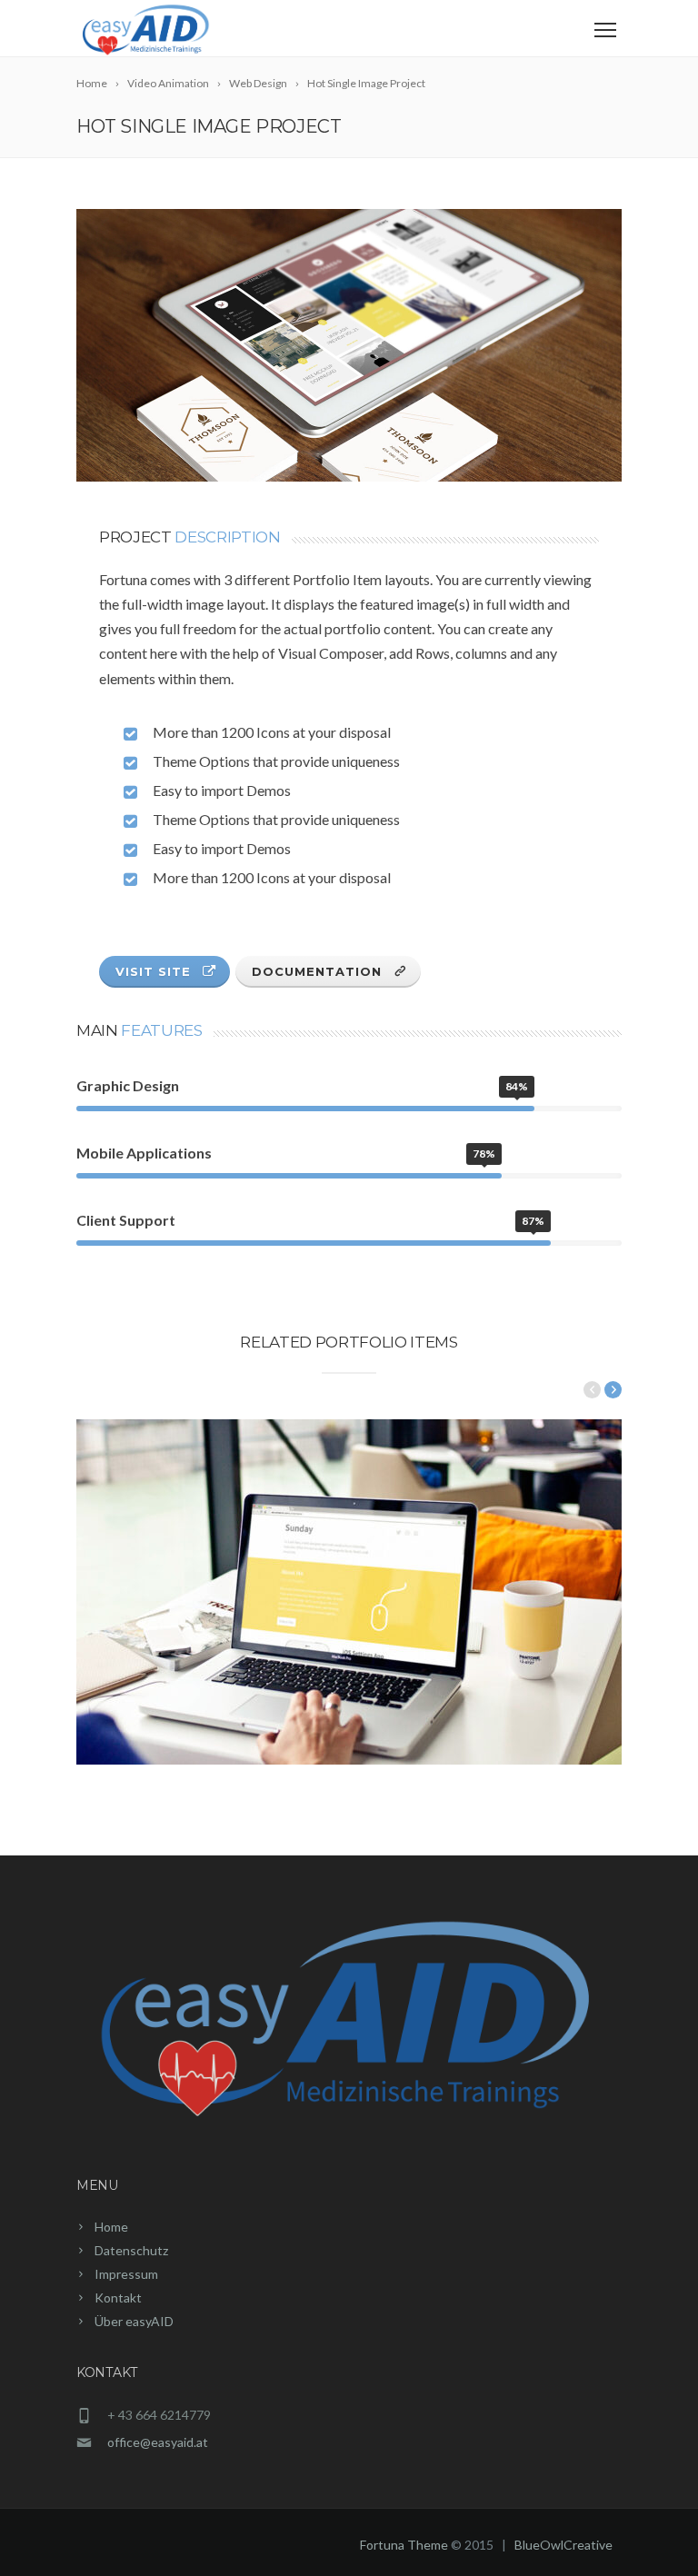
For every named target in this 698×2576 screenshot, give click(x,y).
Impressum (126, 2274)
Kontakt (118, 2298)
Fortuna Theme (404, 2545)
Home (111, 2227)
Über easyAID (134, 2321)
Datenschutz (131, 2250)
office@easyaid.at (158, 2442)
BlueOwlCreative (563, 2545)
